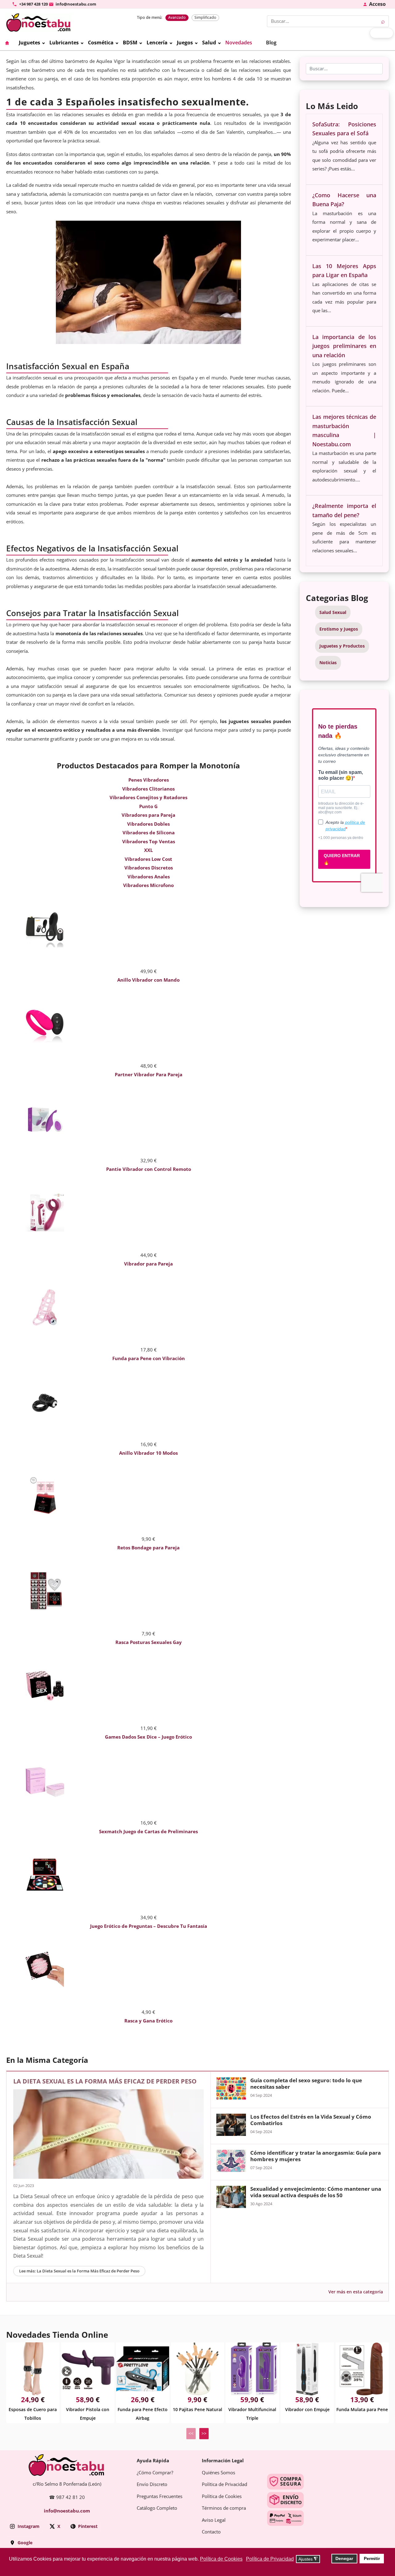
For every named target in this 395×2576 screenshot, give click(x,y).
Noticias (328, 663)
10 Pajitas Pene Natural (197, 2410)
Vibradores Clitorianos (148, 789)
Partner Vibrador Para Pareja (149, 1075)
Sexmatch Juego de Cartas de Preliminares (148, 1832)
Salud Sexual (333, 612)
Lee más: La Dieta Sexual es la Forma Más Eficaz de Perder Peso (79, 2271)
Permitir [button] (372, 2558)
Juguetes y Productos (342, 646)
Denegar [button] (344, 2558)
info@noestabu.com (67, 2511)
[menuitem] (12, 43)
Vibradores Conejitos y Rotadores (148, 798)
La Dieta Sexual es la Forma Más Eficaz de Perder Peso (105, 2081)
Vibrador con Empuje (307, 2410)
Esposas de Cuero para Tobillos (33, 2414)
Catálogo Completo (157, 2508)
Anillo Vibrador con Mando (148, 980)
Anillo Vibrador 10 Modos (148, 1453)
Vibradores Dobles (148, 824)
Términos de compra (224, 2508)
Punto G (148, 807)
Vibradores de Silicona (149, 833)
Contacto (211, 2532)
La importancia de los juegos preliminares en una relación (344, 346)
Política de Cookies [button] (221, 2559)
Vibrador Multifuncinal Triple (252, 2414)
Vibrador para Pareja (148, 1264)
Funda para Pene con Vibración (149, 1359)
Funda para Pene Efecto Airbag (143, 2414)
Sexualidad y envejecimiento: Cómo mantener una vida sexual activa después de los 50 (316, 2192)
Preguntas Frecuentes (160, 2496)
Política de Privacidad (225, 2484)
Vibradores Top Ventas (149, 842)
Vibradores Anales (149, 877)
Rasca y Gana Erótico (148, 2021)
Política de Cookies (222, 2496)
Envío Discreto (152, 2484)
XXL (148, 850)
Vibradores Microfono (148, 885)
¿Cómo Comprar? (155, 2473)
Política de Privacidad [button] (270, 2559)
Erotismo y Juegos (339, 629)
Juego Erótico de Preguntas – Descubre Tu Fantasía (149, 1926)
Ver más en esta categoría (356, 2292)
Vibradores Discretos (149, 868)
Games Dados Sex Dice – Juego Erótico (148, 1737)
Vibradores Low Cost (148, 859)
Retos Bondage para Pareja (148, 1548)
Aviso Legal (214, 2520)
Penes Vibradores (149, 780)
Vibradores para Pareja (148, 815)
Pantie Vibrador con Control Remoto (149, 1169)
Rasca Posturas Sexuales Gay (149, 1642)
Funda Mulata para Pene (362, 2410)
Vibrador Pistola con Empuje (88, 2414)
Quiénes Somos (218, 2473)
